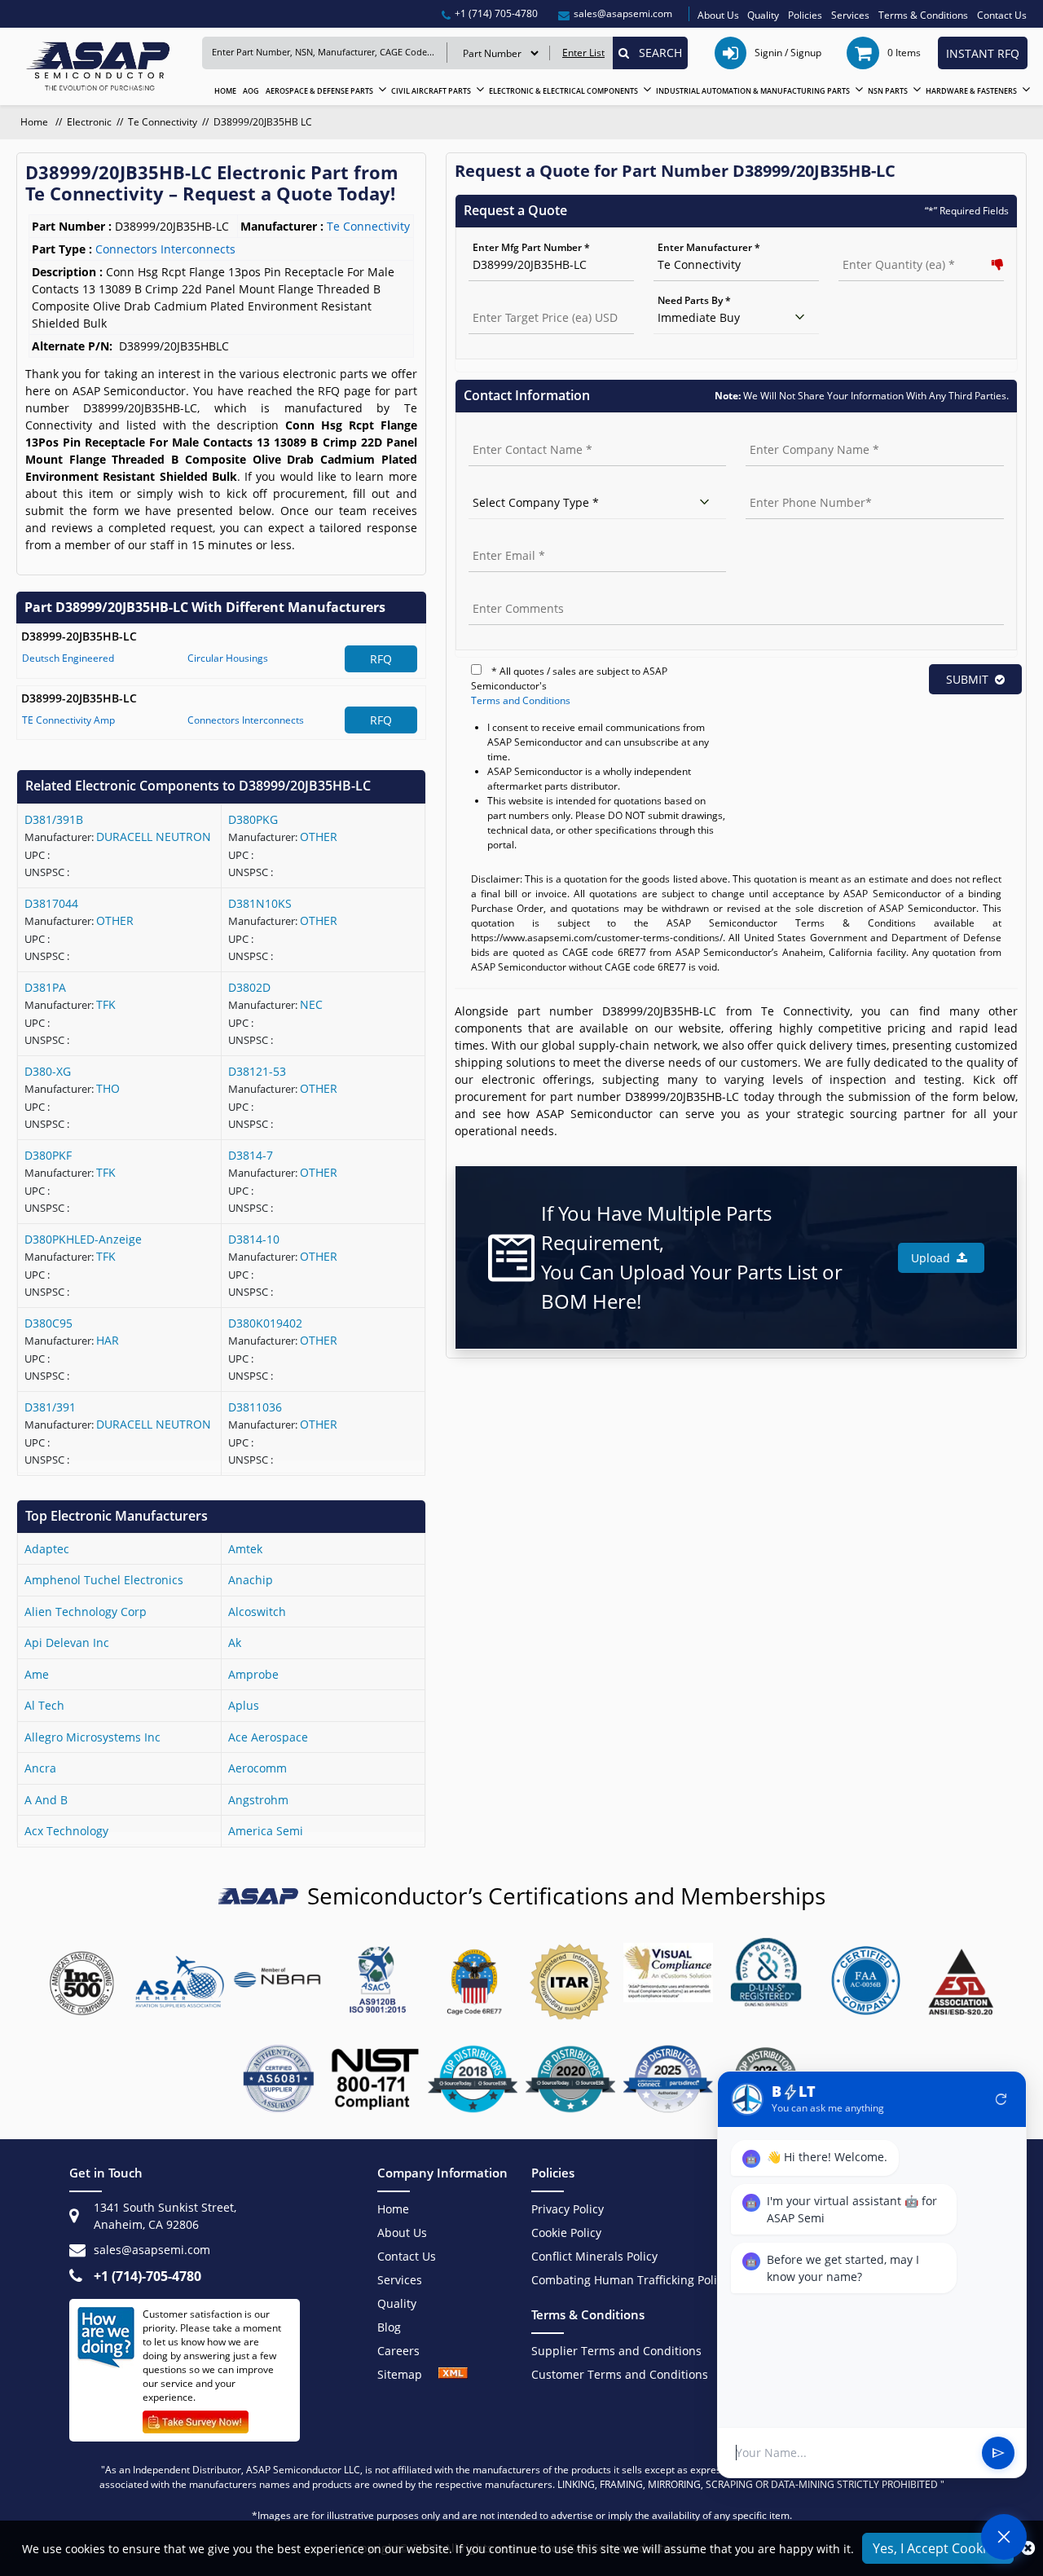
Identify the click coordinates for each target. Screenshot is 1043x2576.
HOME (225, 91)
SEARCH (656, 53)
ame (37, 1674)
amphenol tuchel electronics (104, 1580)
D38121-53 (257, 1071)
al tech (44, 1705)
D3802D (249, 987)
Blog (389, 2327)
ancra (40, 1768)
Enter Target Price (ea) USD (533, 300)
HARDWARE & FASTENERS (971, 91)
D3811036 (255, 1407)
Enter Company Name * (801, 432)
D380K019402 (265, 1323)
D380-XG (48, 1071)
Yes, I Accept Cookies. (938, 2548)
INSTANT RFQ (983, 53)
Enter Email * (499, 538)
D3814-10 (254, 1239)
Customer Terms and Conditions (620, 2374)
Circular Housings (228, 658)
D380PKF (48, 1155)
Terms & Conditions (923, 15)
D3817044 (51, 903)
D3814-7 (251, 1155)
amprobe (253, 1674)
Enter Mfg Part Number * (531, 247)
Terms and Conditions (521, 700)
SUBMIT (967, 679)
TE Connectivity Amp (68, 720)
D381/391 (50, 1407)
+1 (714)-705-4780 (147, 2276)
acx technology (66, 1831)
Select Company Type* (521, 485)
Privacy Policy (568, 2209)
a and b (46, 1800)
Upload (934, 1258)
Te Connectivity (163, 122)
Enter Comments (508, 591)
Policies (805, 15)
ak (235, 1642)
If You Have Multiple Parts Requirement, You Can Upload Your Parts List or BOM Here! (692, 1257)
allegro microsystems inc (92, 1737)
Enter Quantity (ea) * (888, 247)
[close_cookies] (1028, 2548)
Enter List (583, 53)
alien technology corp (86, 1612)
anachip (251, 1580)
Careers (398, 2351)
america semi (266, 1831)
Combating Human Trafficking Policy (630, 2280)
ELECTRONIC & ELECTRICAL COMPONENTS (563, 91)
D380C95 (48, 1323)
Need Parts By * (694, 300)
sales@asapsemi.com (152, 2250)
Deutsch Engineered (68, 658)
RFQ (381, 659)
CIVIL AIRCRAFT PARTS (431, 91)
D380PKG (253, 819)
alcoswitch (257, 1612)
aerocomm (257, 1768)
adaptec (47, 1549)
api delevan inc (67, 1642)
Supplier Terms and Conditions (616, 2351)
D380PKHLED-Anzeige (83, 1239)
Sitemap (408, 2374)
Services (850, 15)
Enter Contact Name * (521, 432)
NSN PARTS (888, 91)
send (998, 2453)
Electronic (89, 122)
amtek (245, 1549)
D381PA (45, 987)
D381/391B (54, 819)
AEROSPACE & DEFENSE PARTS (319, 91)
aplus (244, 1705)
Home (35, 122)
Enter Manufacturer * (709, 247)
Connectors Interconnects (246, 720)
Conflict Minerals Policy (594, 2256)
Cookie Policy (566, 2233)
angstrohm (258, 1800)
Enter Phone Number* (798, 485)
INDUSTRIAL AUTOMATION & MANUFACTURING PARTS (753, 91)
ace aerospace (268, 1737)
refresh (1001, 2099)
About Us (718, 15)
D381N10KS (260, 903)
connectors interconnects (165, 249)
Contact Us (1002, 15)
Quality (763, 15)
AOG (251, 91)
